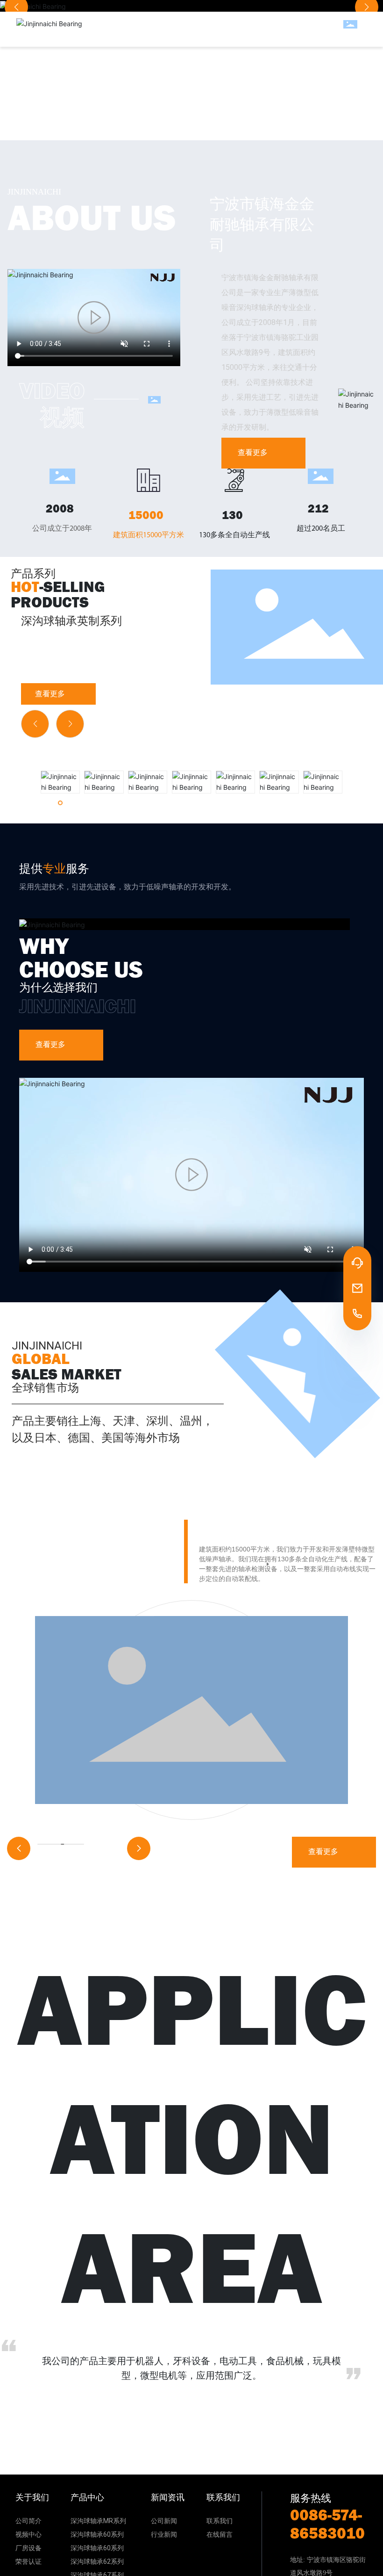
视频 (62, 418)
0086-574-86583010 (327, 2524)
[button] (35, 724)
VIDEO (52, 391)
